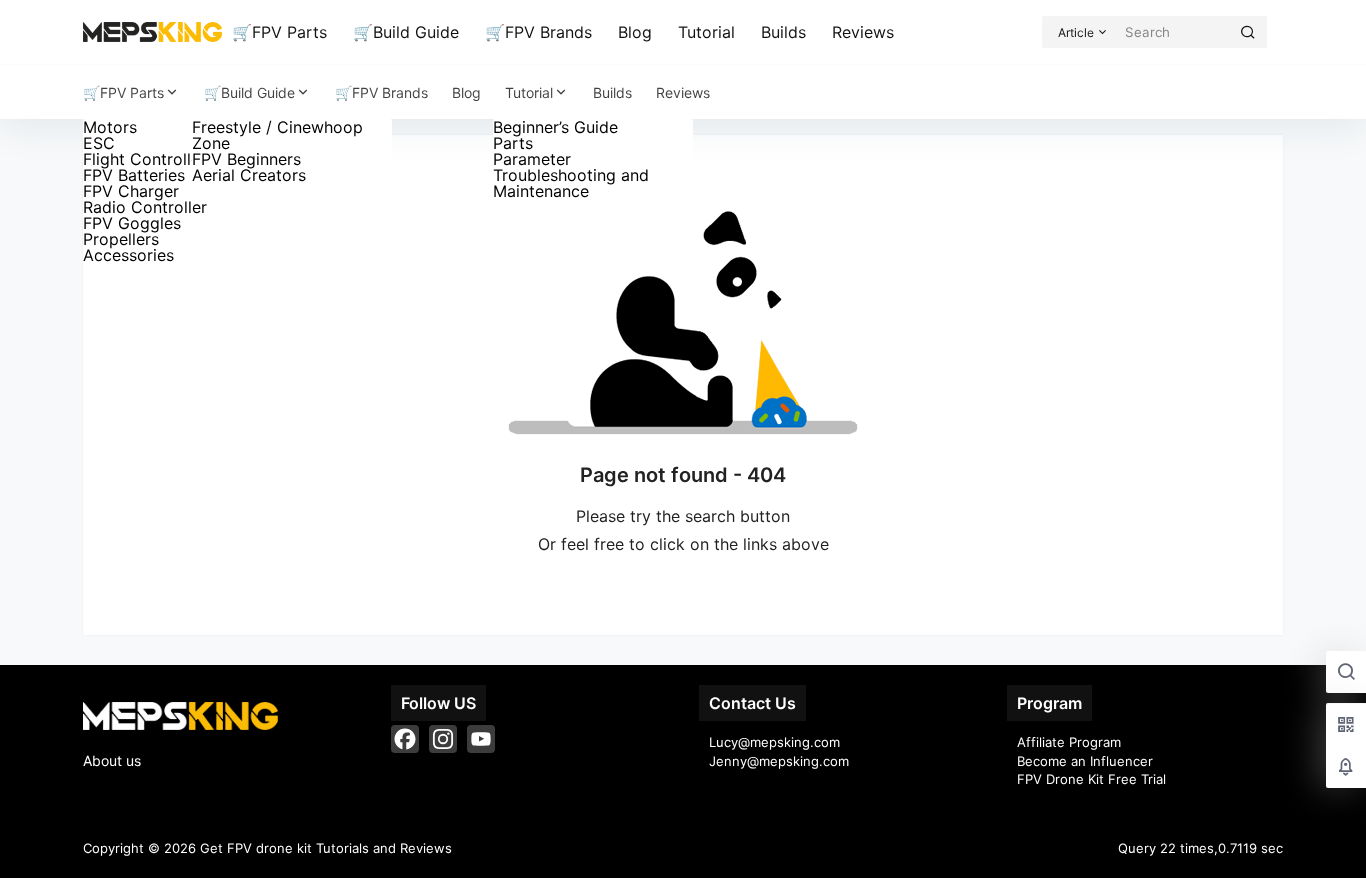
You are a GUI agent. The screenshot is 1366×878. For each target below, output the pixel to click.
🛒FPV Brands (538, 32)
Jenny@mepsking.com (779, 761)
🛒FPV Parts (279, 32)
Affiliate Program (1069, 742)
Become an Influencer (1085, 761)
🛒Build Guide (406, 32)
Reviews (863, 32)
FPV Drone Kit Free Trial (1091, 779)
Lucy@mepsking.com (774, 742)
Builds (783, 32)
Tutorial (706, 32)
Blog (635, 32)
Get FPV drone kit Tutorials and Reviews (324, 848)
